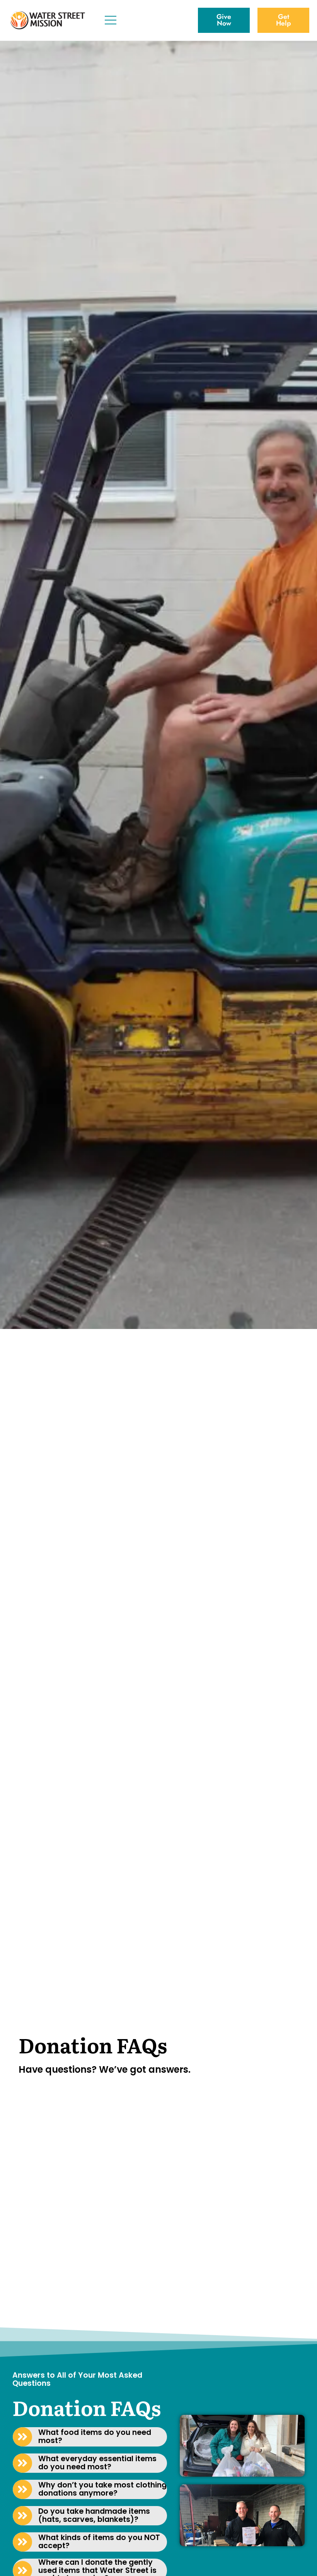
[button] (90, 2437)
